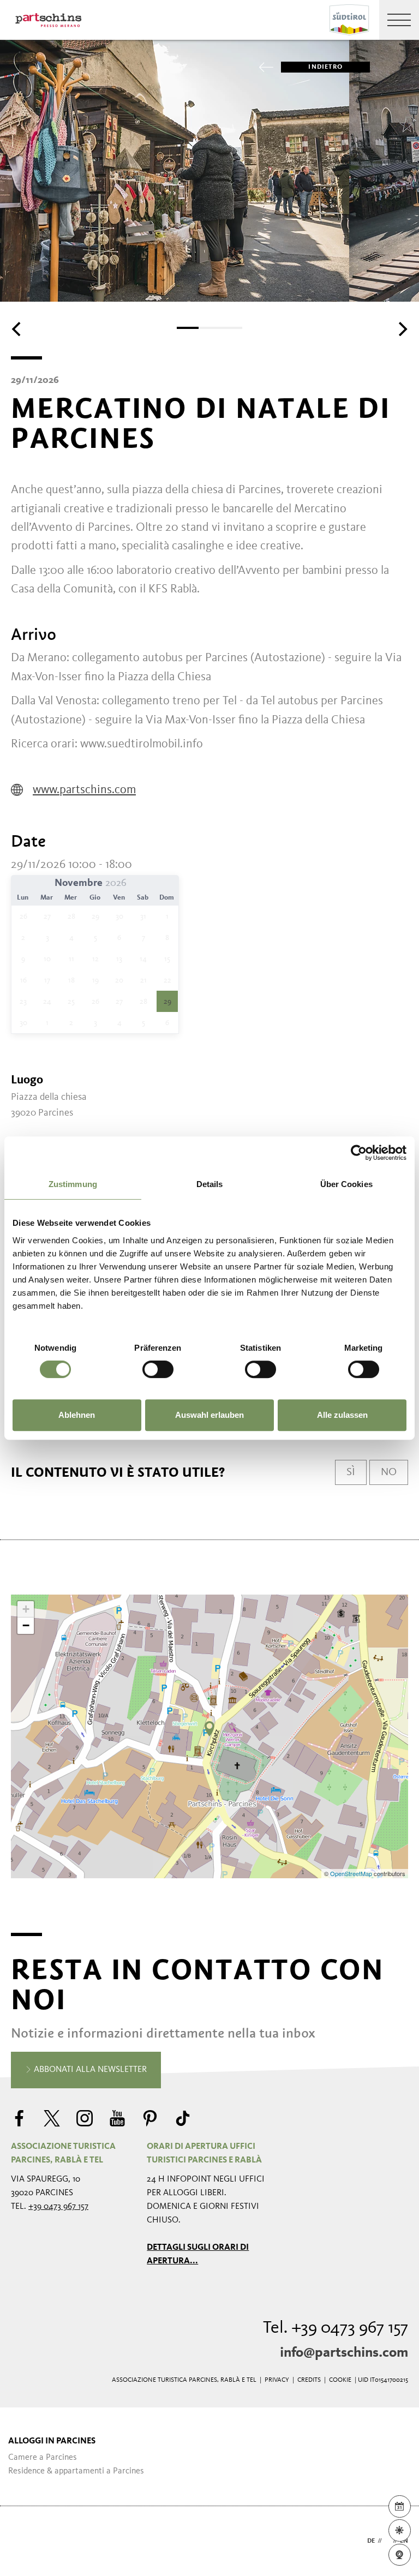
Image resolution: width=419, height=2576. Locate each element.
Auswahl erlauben (209, 1415)
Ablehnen (77, 1415)
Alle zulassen (342, 1415)
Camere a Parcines (43, 2458)
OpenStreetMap (352, 1873)
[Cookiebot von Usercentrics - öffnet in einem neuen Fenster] (359, 1153)
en (404, 2541)
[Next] (402, 329)
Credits (309, 2380)
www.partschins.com (84, 790)
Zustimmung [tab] (73, 1184)
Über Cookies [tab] (346, 1184)
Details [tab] (210, 1184)
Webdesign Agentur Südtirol (24, 2541)
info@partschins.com (344, 2353)
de (371, 2541)
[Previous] (17, 329)
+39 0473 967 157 (58, 2207)
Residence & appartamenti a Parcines (76, 2471)
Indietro (325, 67)
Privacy (277, 2380)
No (389, 1472)
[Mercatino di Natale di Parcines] (209, 1729)
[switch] (158, 1369)
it (387, 2541)
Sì (351, 1472)
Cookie (340, 2380)
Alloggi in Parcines (52, 2441)
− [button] (26, 1625)
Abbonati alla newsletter (89, 2070)
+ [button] (26, 1609)
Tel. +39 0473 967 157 (336, 2328)
